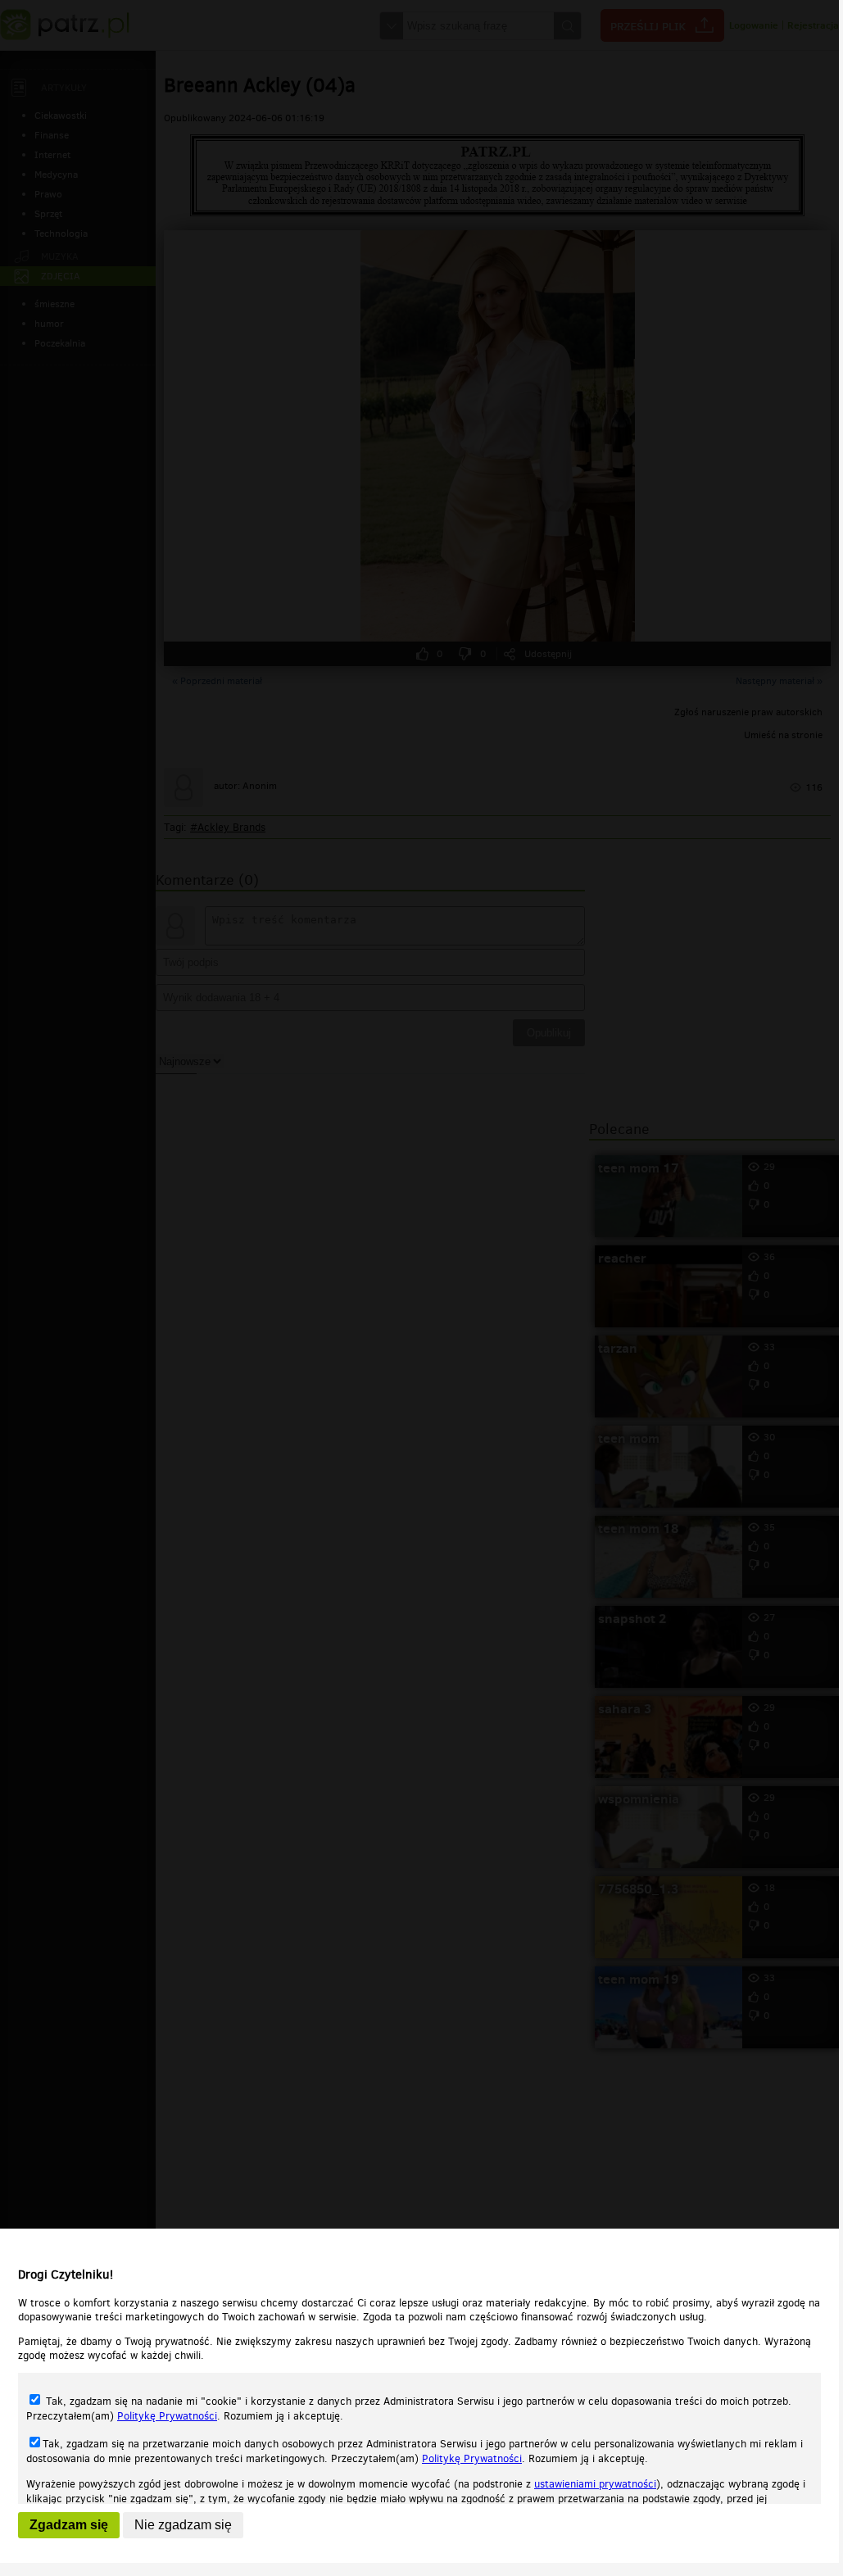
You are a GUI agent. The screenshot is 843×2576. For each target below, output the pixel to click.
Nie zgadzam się (183, 2525)
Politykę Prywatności (167, 2416)
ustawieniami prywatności (595, 2484)
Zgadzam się (69, 2525)
